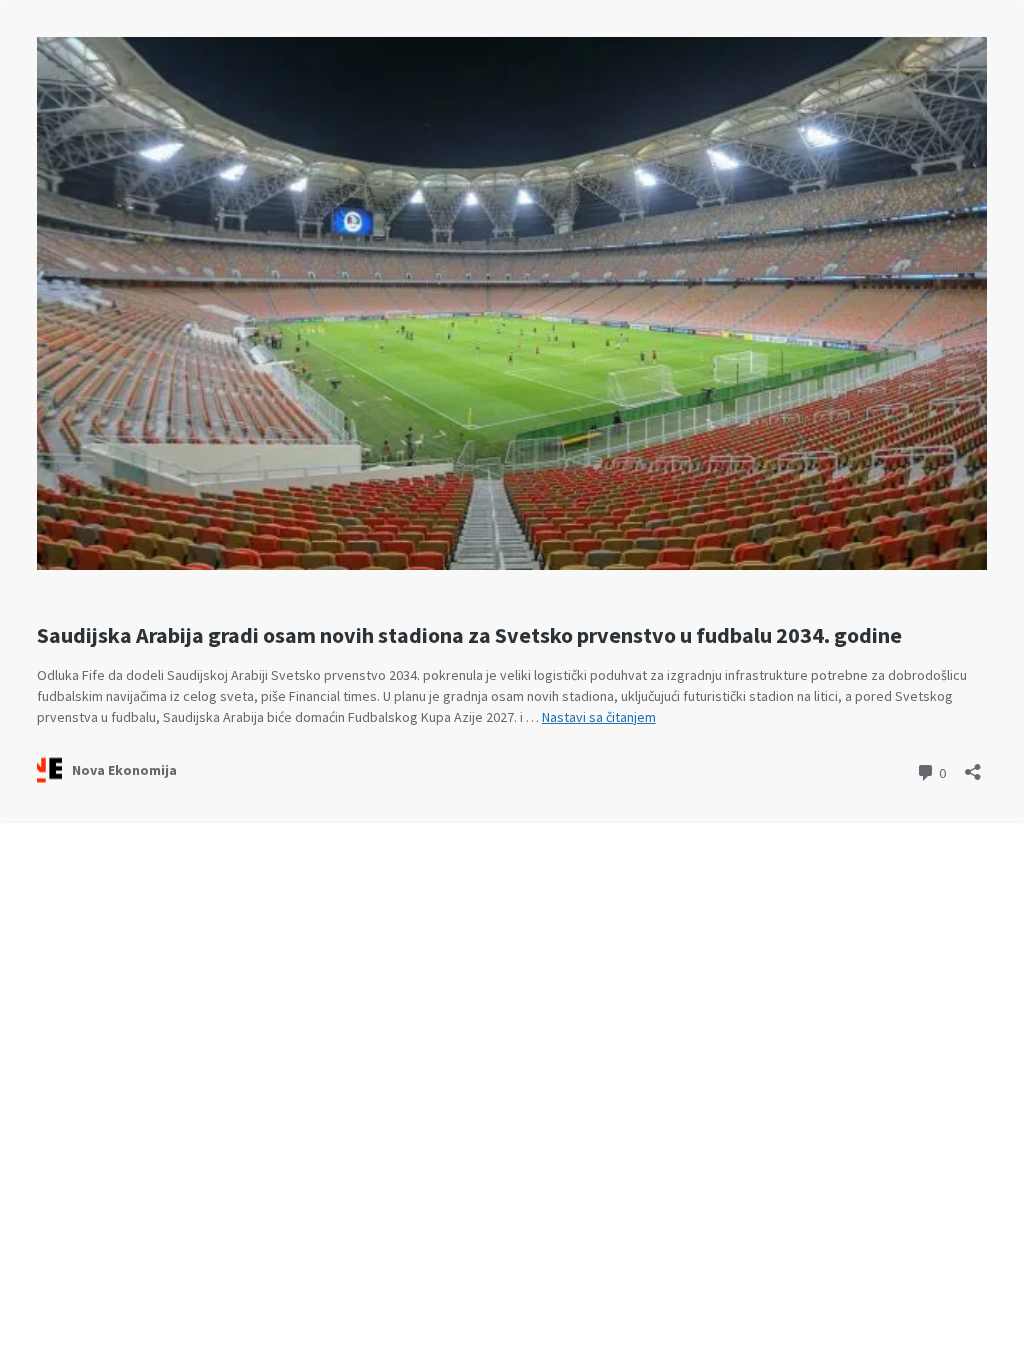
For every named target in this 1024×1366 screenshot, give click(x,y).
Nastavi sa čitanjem (599, 717)
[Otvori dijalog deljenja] (973, 765)
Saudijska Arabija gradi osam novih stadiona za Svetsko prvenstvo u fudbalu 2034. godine (469, 635)
